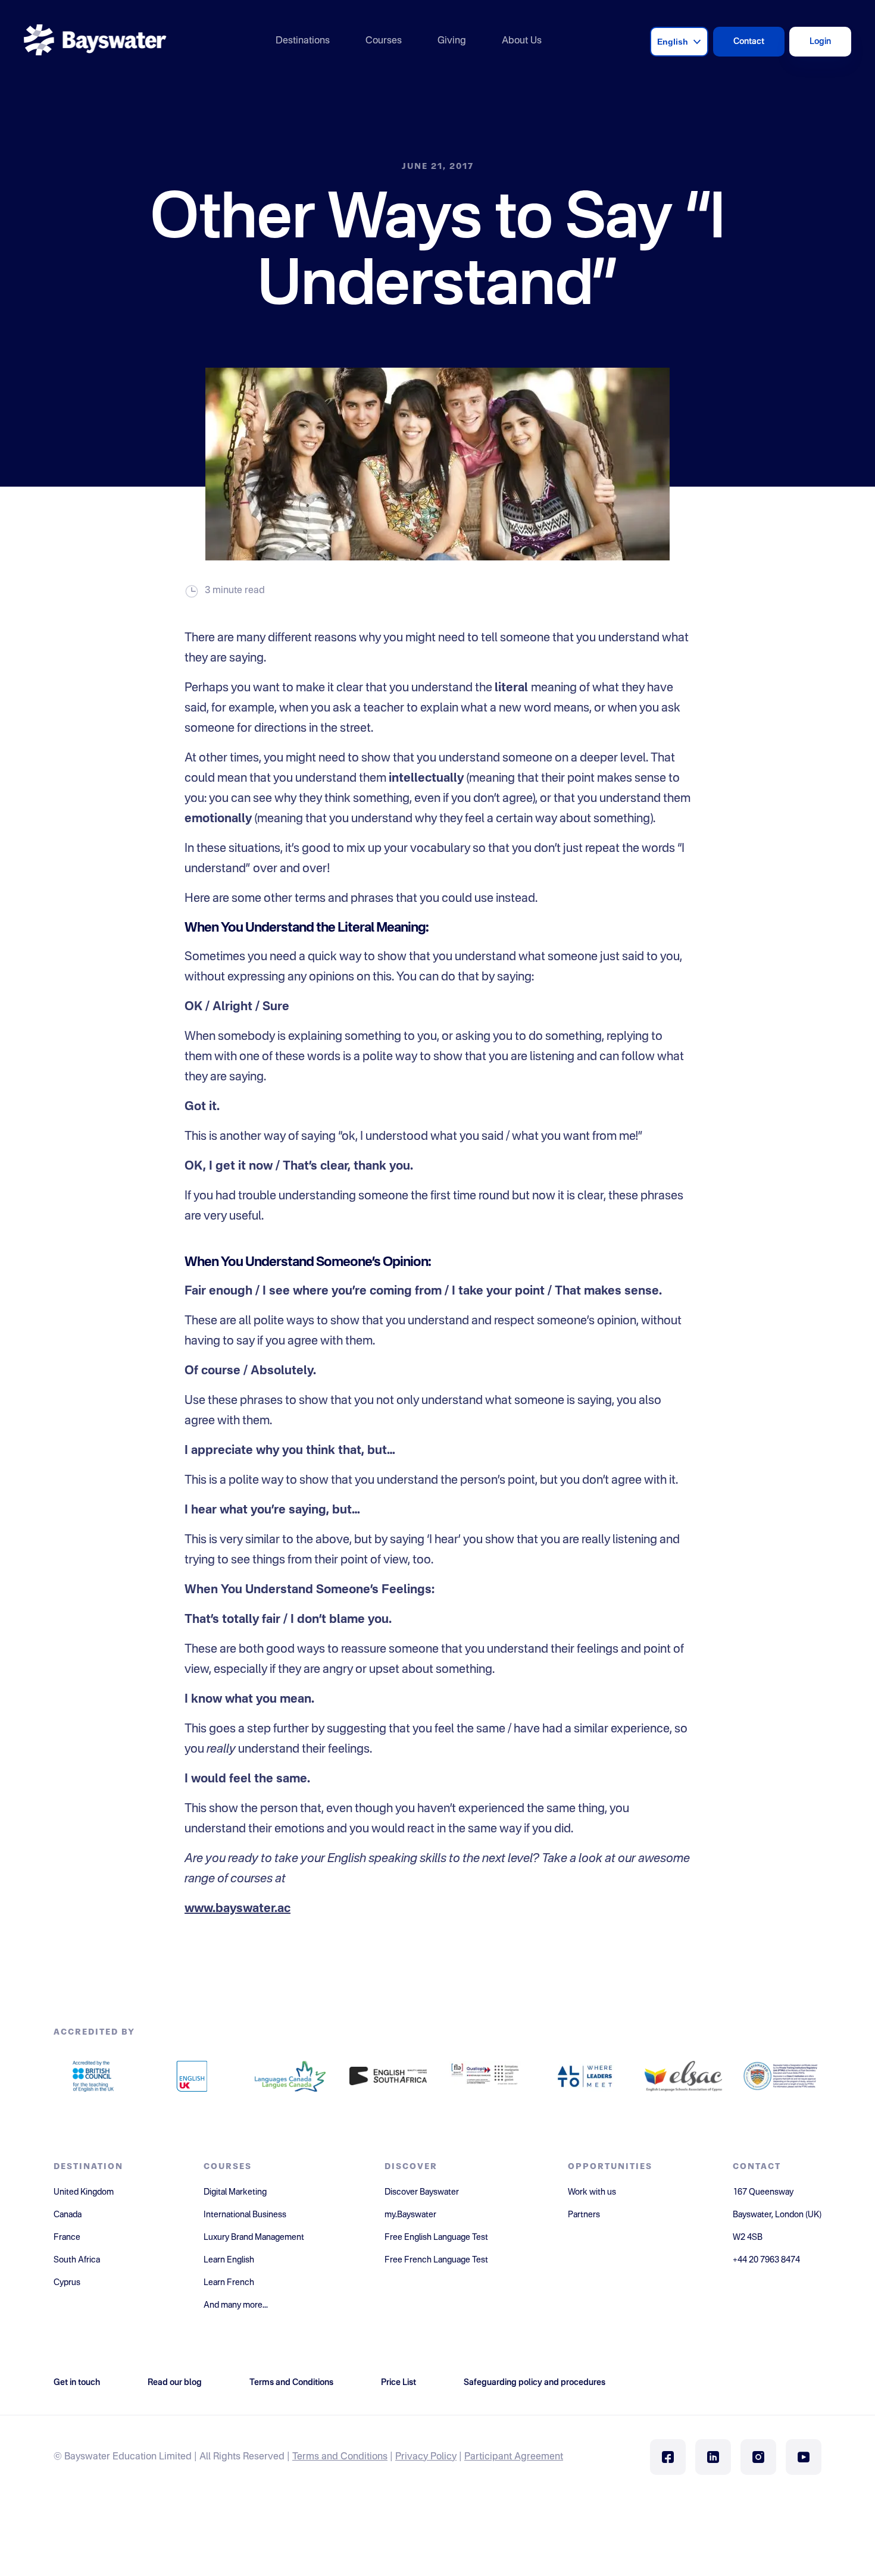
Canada (68, 2215)
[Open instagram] (758, 2457)
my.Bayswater (410, 2215)
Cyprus (67, 2283)
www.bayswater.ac (237, 1909)
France (67, 2237)
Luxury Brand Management (254, 2237)
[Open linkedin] (713, 2457)
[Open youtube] (804, 2457)
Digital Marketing (235, 2192)
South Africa (77, 2260)
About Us (522, 41)
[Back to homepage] (95, 41)
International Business (245, 2215)
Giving (452, 41)
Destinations (303, 41)
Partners (584, 2215)
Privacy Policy (426, 2457)
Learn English (229, 2260)
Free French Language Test (436, 2260)
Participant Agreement (514, 2457)
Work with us (592, 2192)
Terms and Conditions (340, 2457)
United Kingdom (84, 2192)
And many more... (236, 2305)
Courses (384, 41)
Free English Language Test (436, 2237)
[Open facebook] (668, 2457)
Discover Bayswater (422, 2192)
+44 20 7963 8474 (766, 2260)
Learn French (229, 2283)
